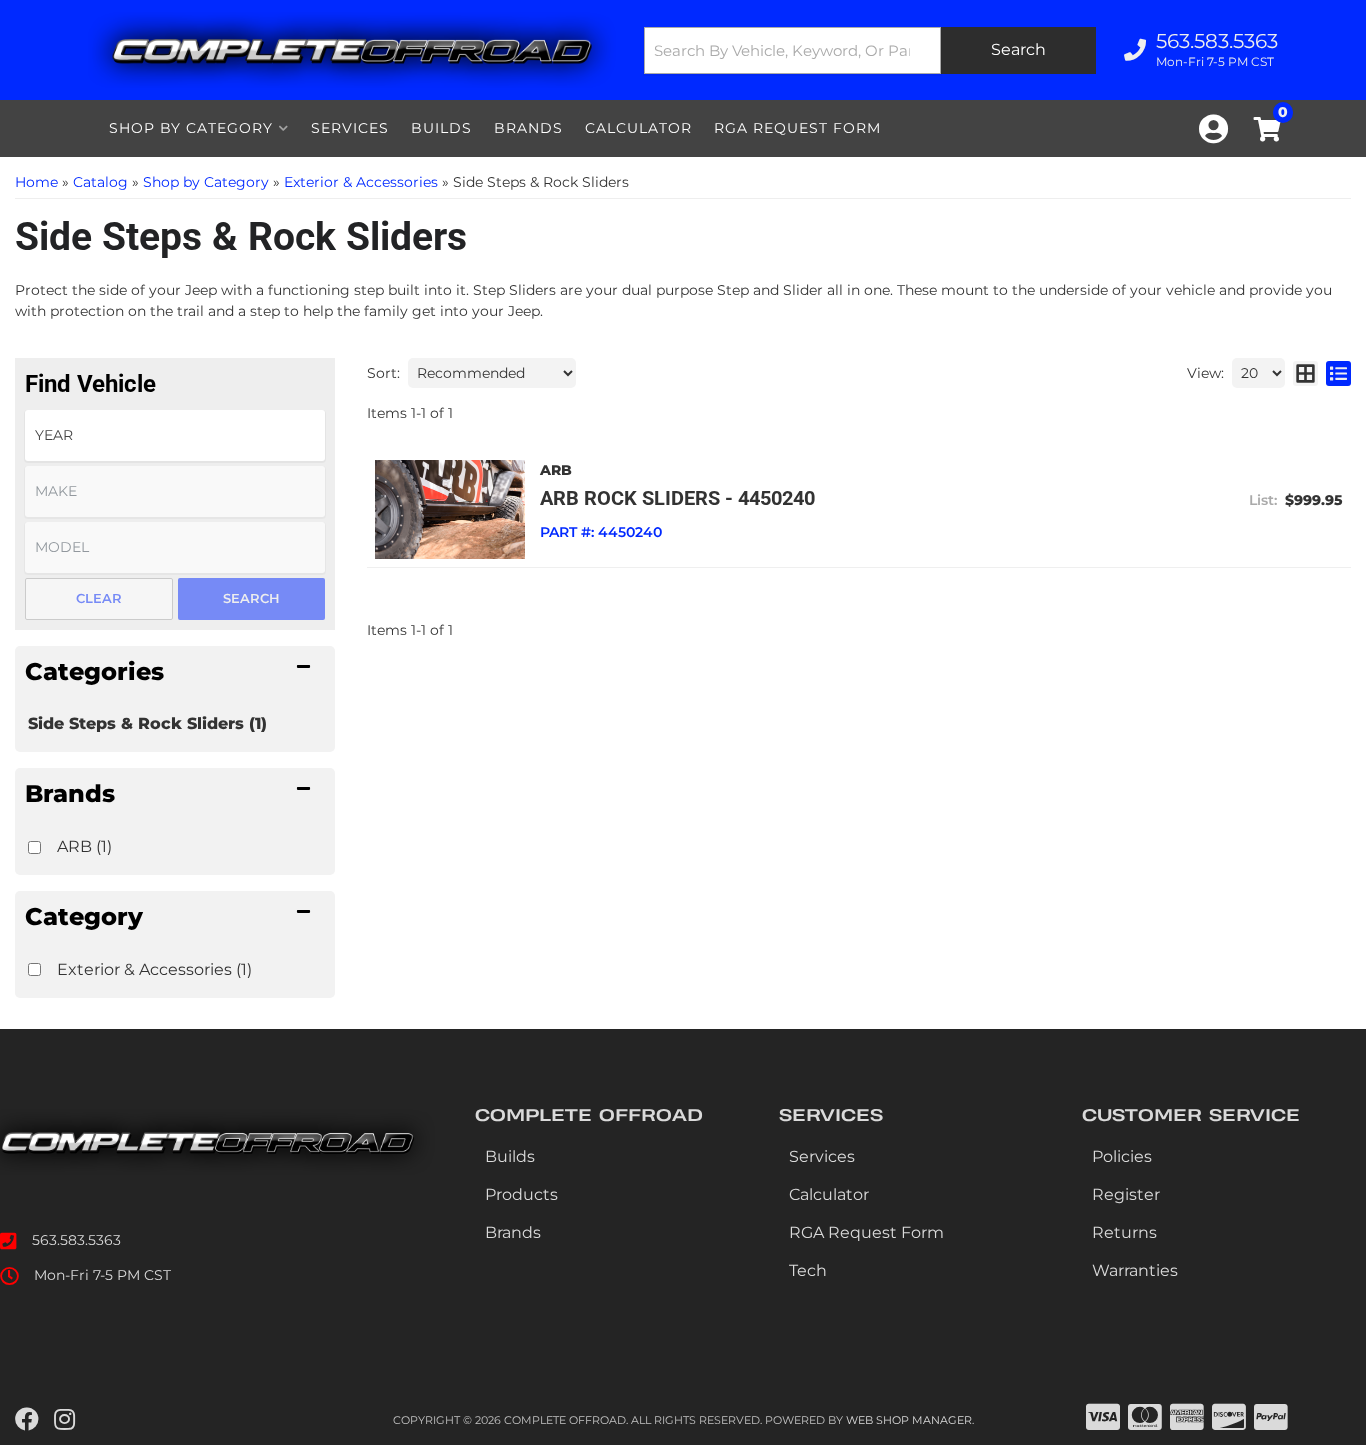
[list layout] (1338, 373)
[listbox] (175, 435)
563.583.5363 (76, 1240)
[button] (870, 50)
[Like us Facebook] (27, 1420)
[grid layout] (1305, 373)
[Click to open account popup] (1213, 129)
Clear (99, 598)
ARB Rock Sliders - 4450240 (677, 498)
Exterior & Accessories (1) (154, 969)
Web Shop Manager (909, 1420)
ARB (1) (84, 846)
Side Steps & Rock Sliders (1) (147, 723)
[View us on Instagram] (64, 1420)
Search (251, 598)
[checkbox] (34, 847)
